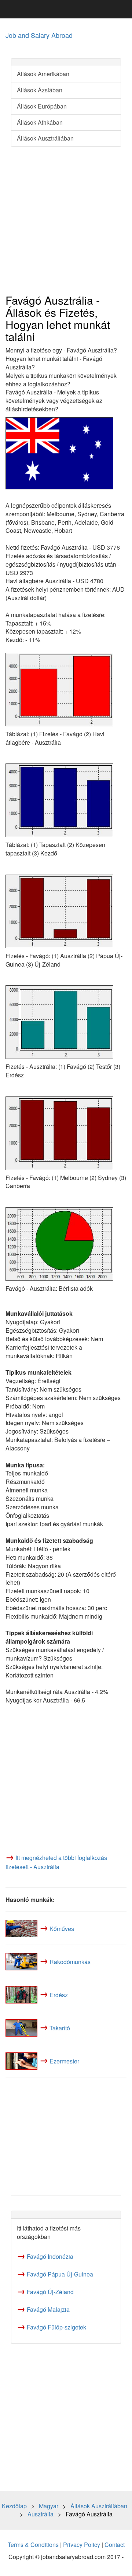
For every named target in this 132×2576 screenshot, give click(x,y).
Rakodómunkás (70, 1961)
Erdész (59, 1994)
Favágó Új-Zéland (50, 2292)
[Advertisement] (66, 221)
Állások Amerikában (43, 74)
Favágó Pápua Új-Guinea (60, 2274)
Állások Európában (42, 106)
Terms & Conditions (33, 2545)
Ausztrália (41, 2514)
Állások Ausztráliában (45, 138)
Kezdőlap (14, 2506)
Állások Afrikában (40, 122)
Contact (115, 2545)
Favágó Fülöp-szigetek (56, 2327)
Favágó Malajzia (48, 2309)
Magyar (49, 2506)
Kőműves (62, 1928)
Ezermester (64, 2061)
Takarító (60, 2028)
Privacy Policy (82, 2545)
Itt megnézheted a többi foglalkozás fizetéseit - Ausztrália (56, 1862)
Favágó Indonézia (50, 2256)
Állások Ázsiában (40, 90)
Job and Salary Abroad (39, 35)
